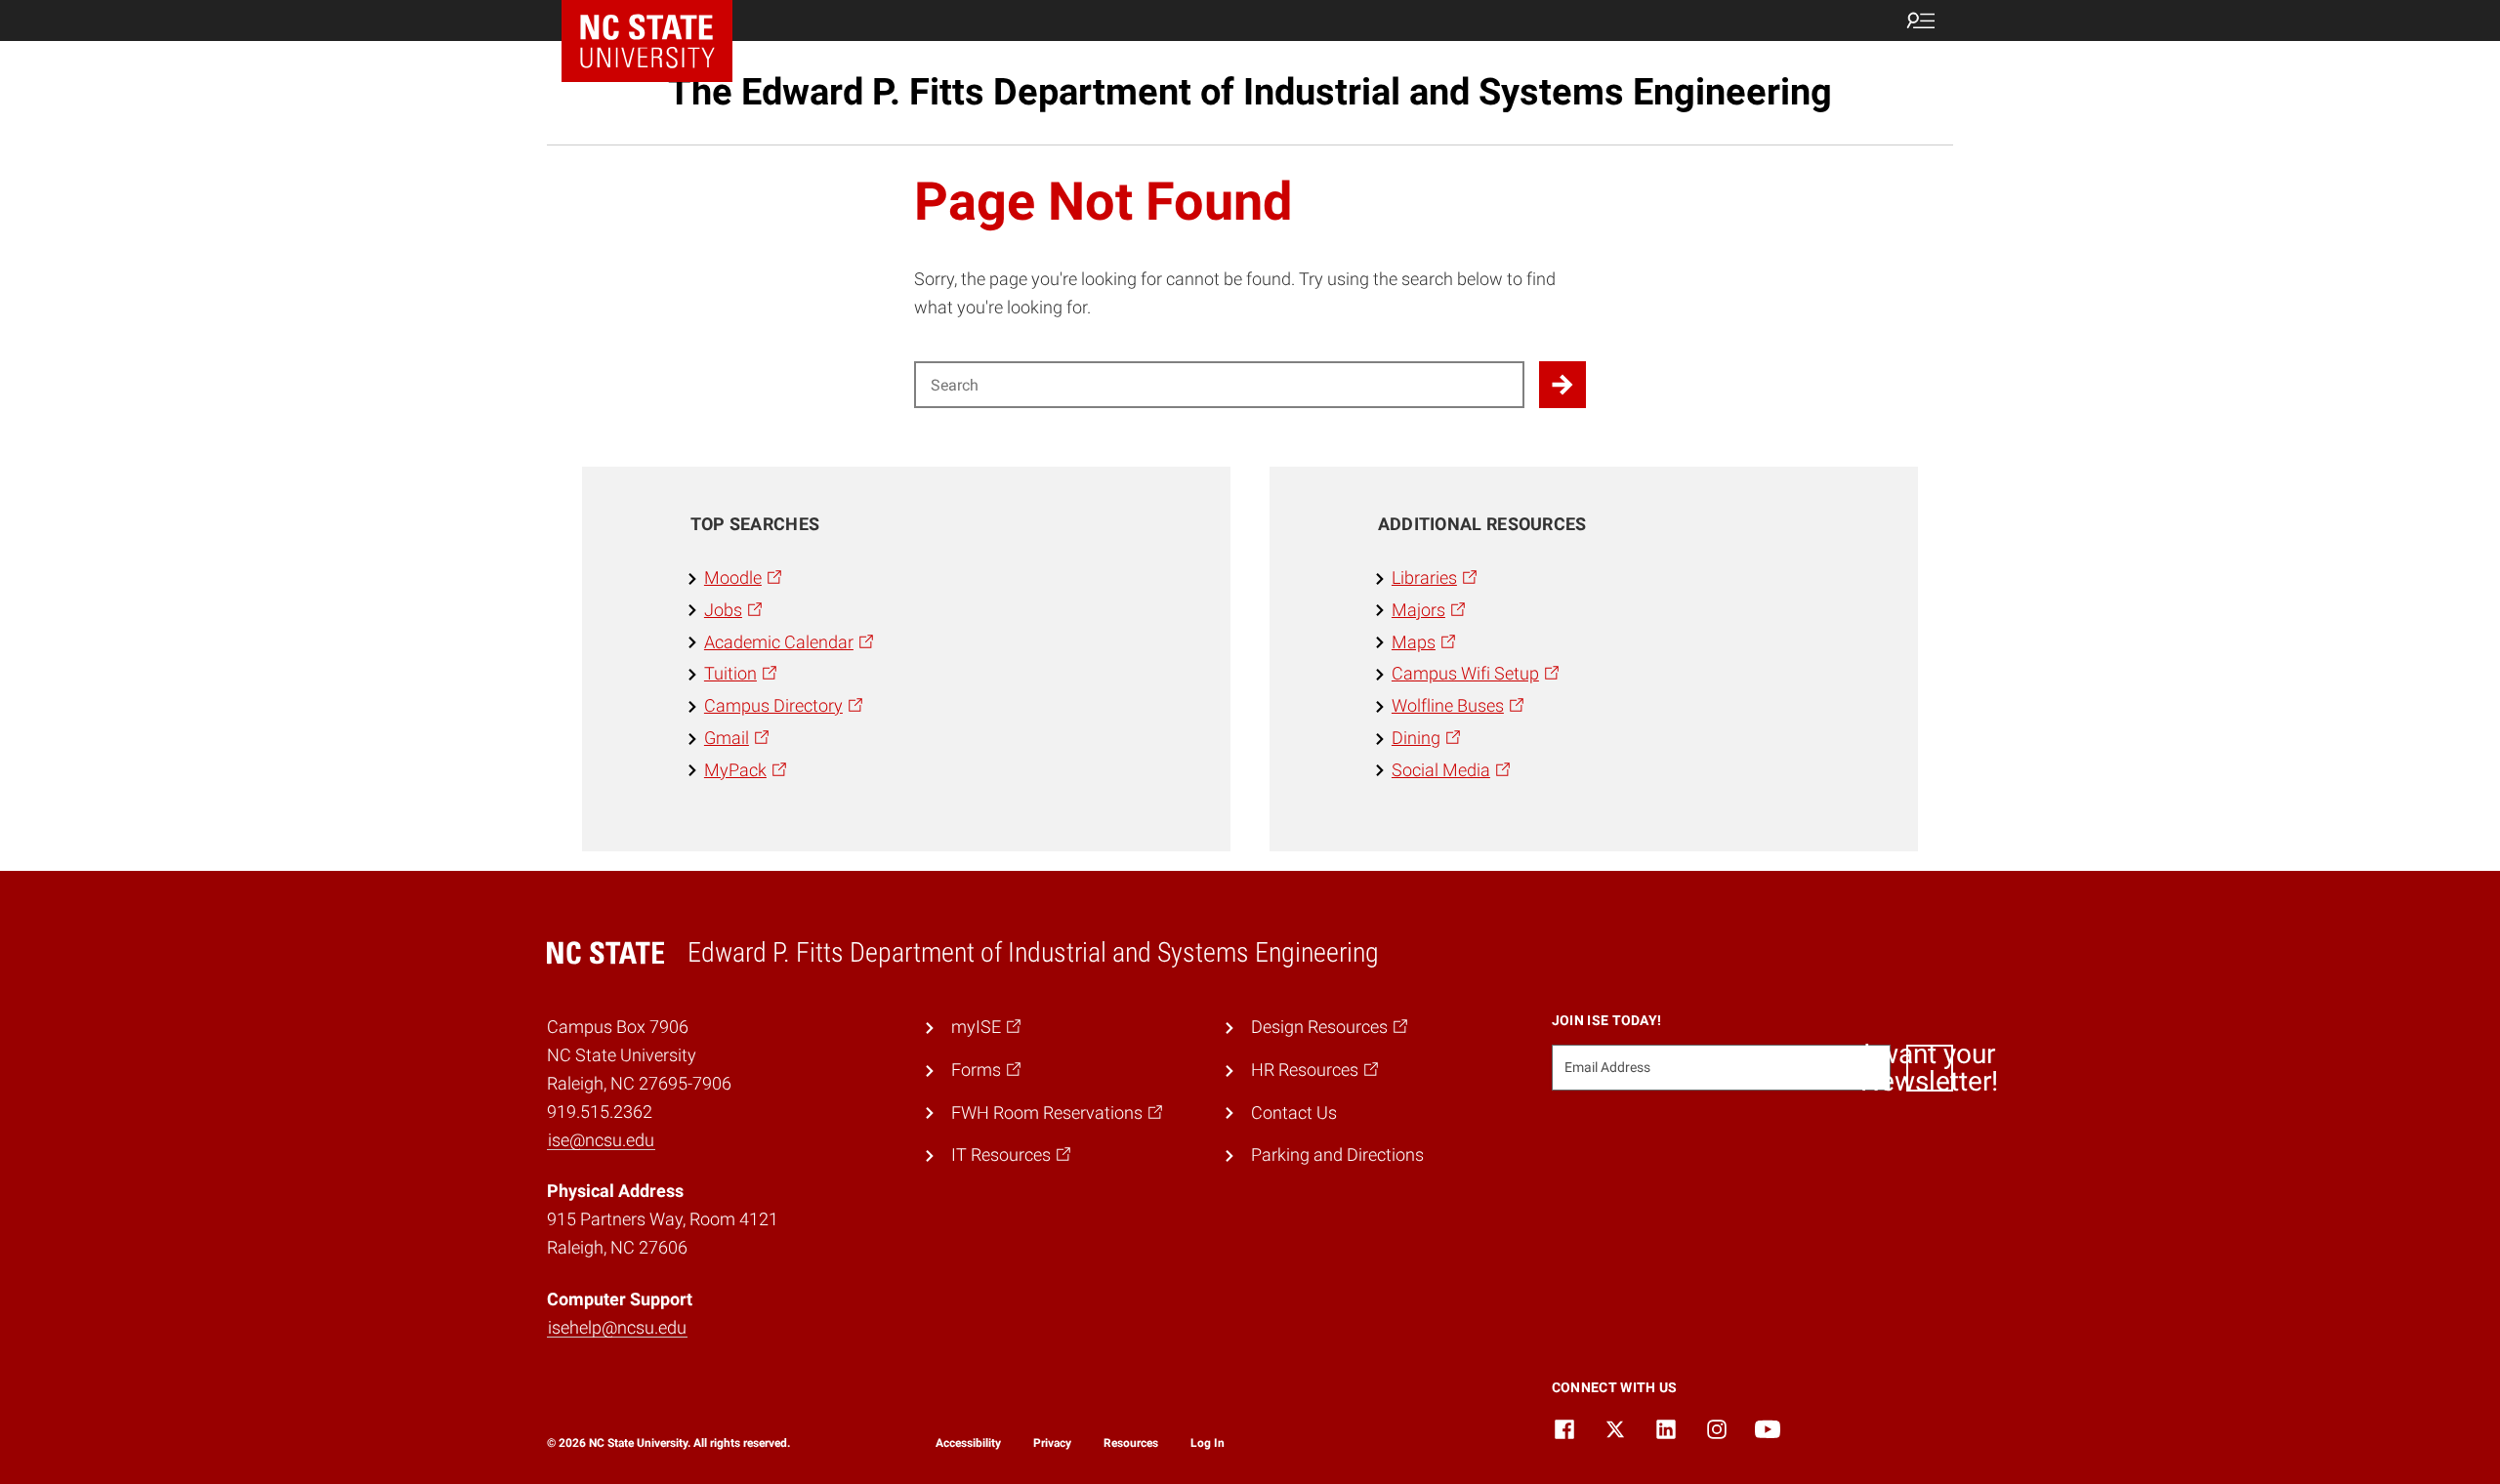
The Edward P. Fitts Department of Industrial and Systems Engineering (1250, 92)
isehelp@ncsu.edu (617, 1327)
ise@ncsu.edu (601, 1140)
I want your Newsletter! (1930, 1068)
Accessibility (968, 1443)
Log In (1208, 1443)
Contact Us (1294, 1113)
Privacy (1052, 1443)
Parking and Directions (1337, 1154)
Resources (1131, 1443)
